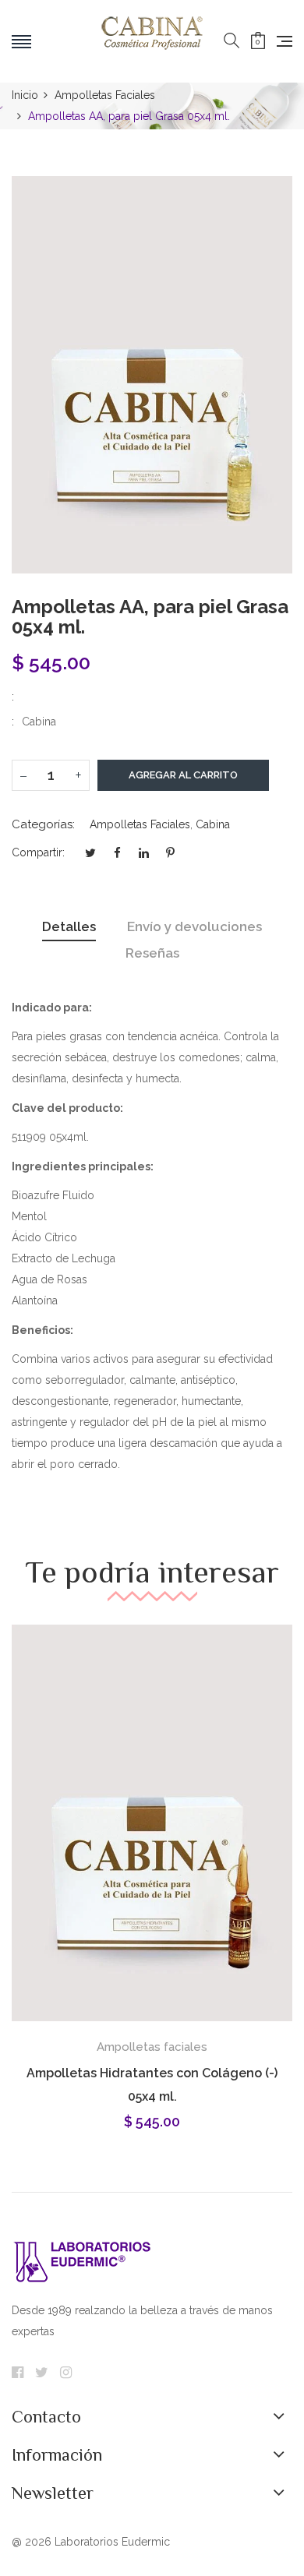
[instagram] (66, 2373)
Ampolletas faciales (152, 2047)
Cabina (213, 824)
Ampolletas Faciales (140, 824)
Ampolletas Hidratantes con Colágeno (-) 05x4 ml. (152, 2085)
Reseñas (152, 953)
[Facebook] (18, 2373)
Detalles (69, 926)
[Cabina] (152, 41)
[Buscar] (232, 41)
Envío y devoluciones (194, 926)
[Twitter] (42, 2373)
